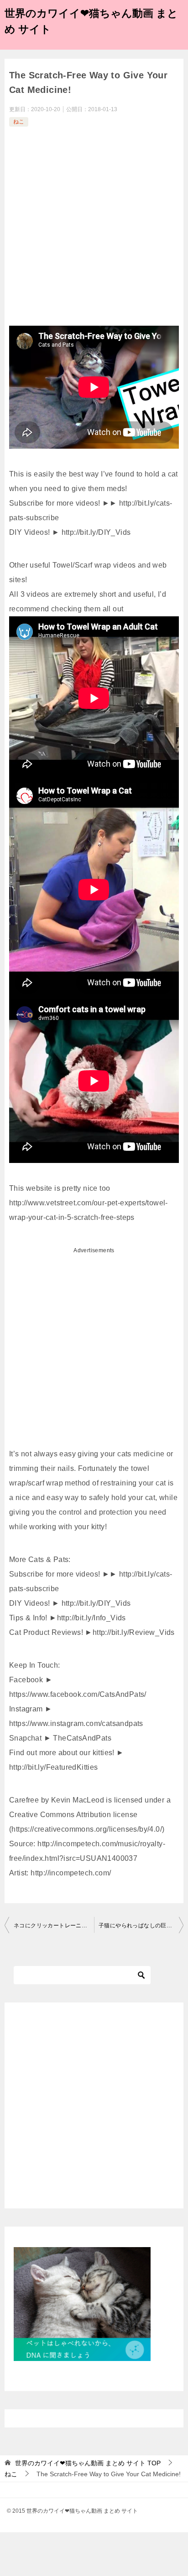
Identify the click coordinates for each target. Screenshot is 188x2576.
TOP (88, 2463)
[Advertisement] (94, 227)
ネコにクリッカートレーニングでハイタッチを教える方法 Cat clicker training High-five (54, 1926)
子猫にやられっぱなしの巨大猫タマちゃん (141, 1926)
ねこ (19, 122)
